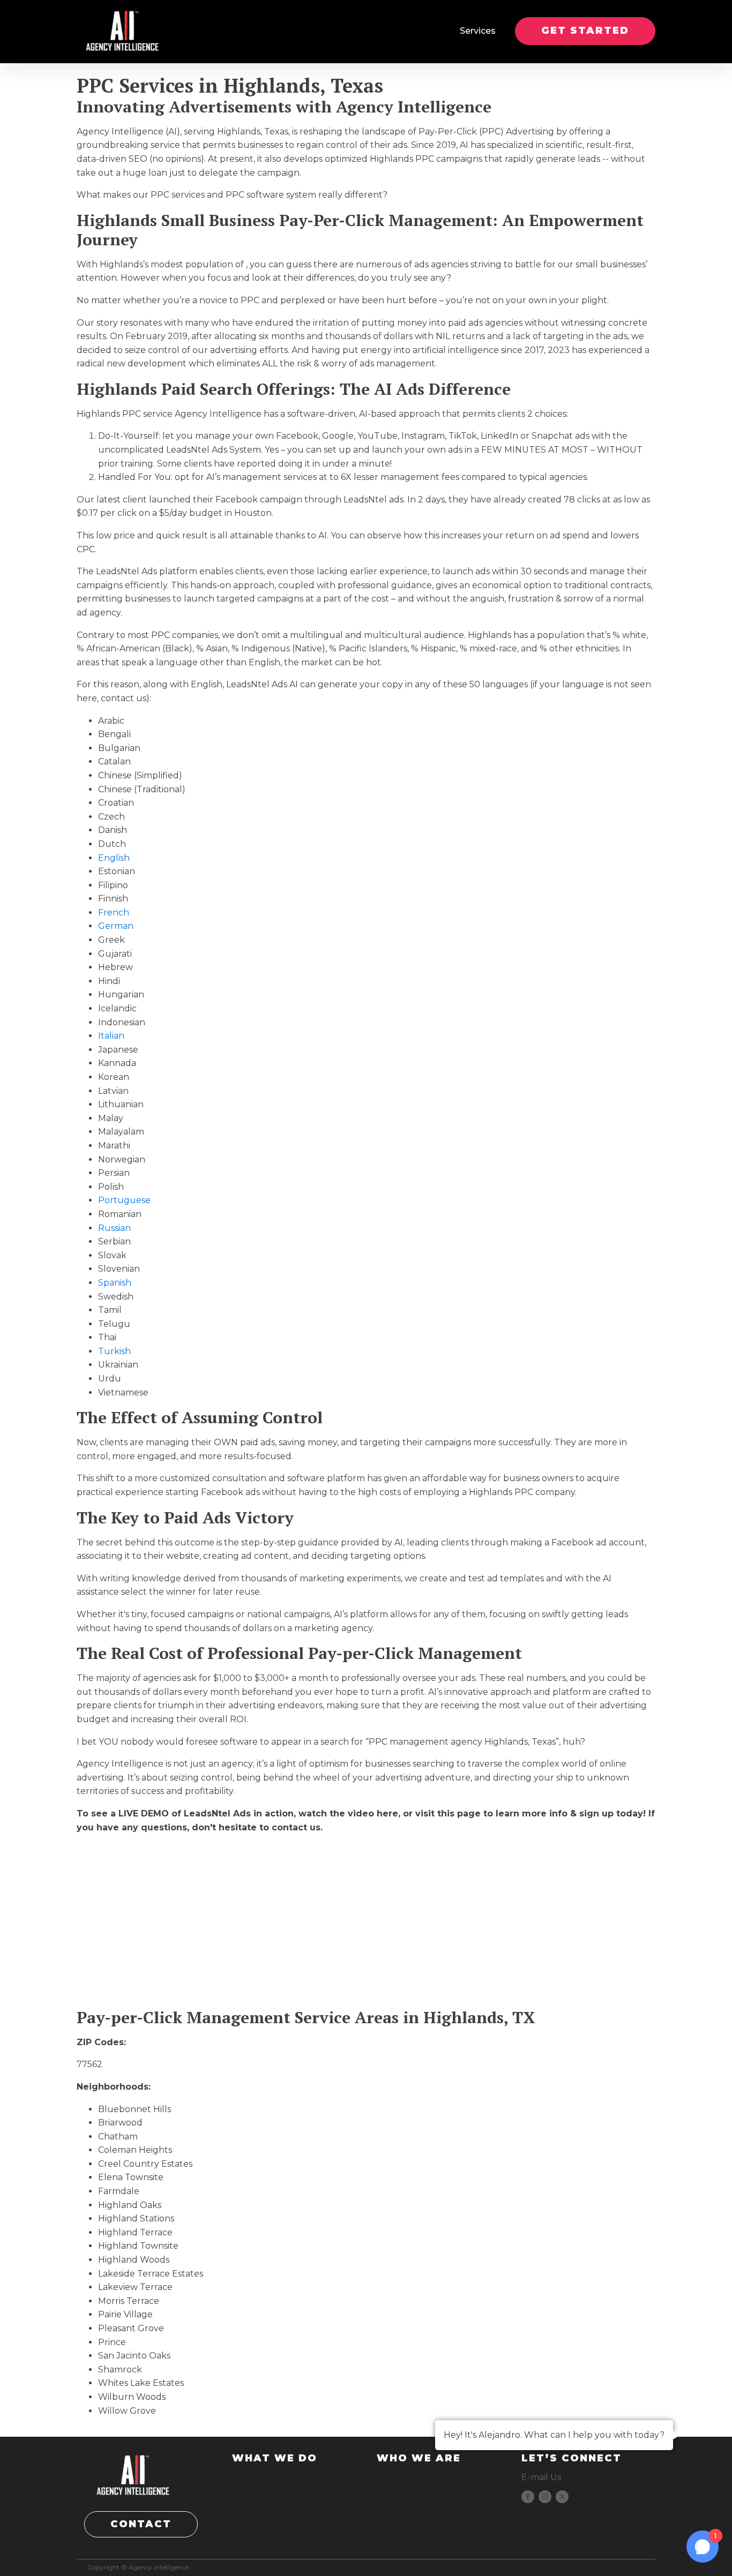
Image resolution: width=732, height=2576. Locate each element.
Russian (114, 1228)
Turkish (114, 1351)
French (114, 913)
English (114, 858)
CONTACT (141, 2524)
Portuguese (124, 1200)
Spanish (115, 1283)
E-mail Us (541, 2477)
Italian (111, 1036)
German (116, 926)
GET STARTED (585, 31)
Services (478, 31)
